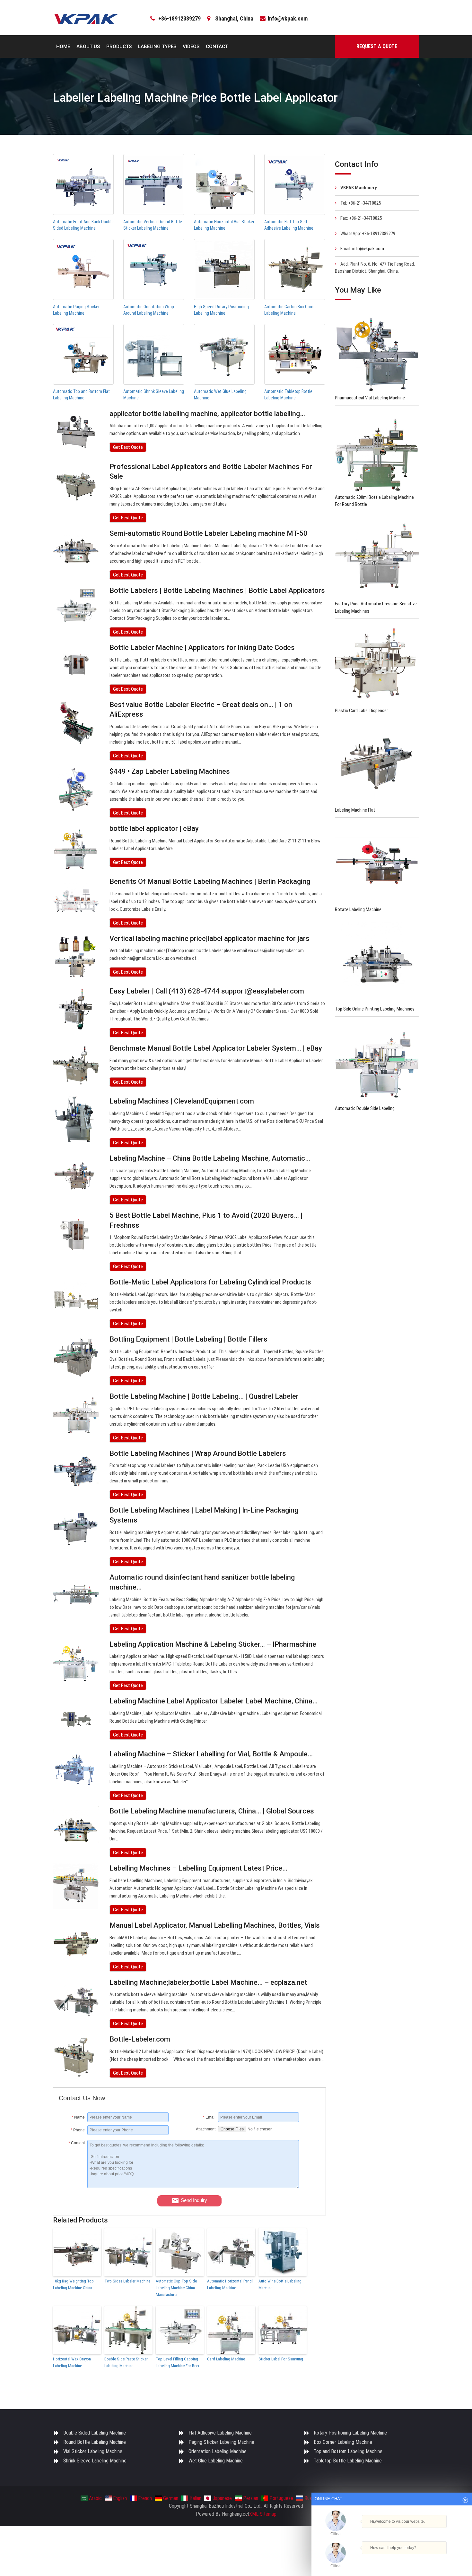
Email (209, 2117)
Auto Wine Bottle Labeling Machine (280, 2284)
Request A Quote (377, 46)
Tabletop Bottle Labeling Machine (348, 2461)
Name (78, 2117)
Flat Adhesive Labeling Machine (220, 2433)
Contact (217, 47)
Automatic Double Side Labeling (365, 1108)
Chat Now (389, 2559)
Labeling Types (157, 47)
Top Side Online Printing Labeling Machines (375, 1009)
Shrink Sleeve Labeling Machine (95, 2461)
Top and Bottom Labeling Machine (348, 2451)
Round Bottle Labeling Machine (95, 2442)
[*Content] (73, 2187)
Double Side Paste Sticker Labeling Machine (126, 2362)
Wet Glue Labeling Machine (216, 2461)
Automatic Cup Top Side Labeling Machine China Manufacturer (176, 2288)
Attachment (206, 2129)
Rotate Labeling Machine (358, 909)
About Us (88, 47)
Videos (191, 47)
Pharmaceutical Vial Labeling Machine (370, 398)
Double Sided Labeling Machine (95, 2433)
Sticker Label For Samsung (281, 2359)
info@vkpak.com (288, 18)
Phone (78, 2130)
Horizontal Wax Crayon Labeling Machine (72, 2362)
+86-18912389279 (179, 18)
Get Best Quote (128, 447)
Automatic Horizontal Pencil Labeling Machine (230, 2284)
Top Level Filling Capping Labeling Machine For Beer (178, 2362)
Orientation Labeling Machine (218, 2451)
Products (119, 47)
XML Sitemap (263, 2514)
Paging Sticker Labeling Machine (221, 2442)
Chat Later (423, 2559)
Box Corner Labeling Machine (343, 2442)
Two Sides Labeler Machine (127, 2281)
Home (63, 47)
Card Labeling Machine (226, 2359)
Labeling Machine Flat (355, 810)
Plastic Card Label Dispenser (361, 711)
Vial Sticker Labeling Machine (93, 2451)
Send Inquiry (194, 2200)
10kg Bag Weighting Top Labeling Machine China (73, 2284)
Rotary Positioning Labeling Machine (350, 2433)
